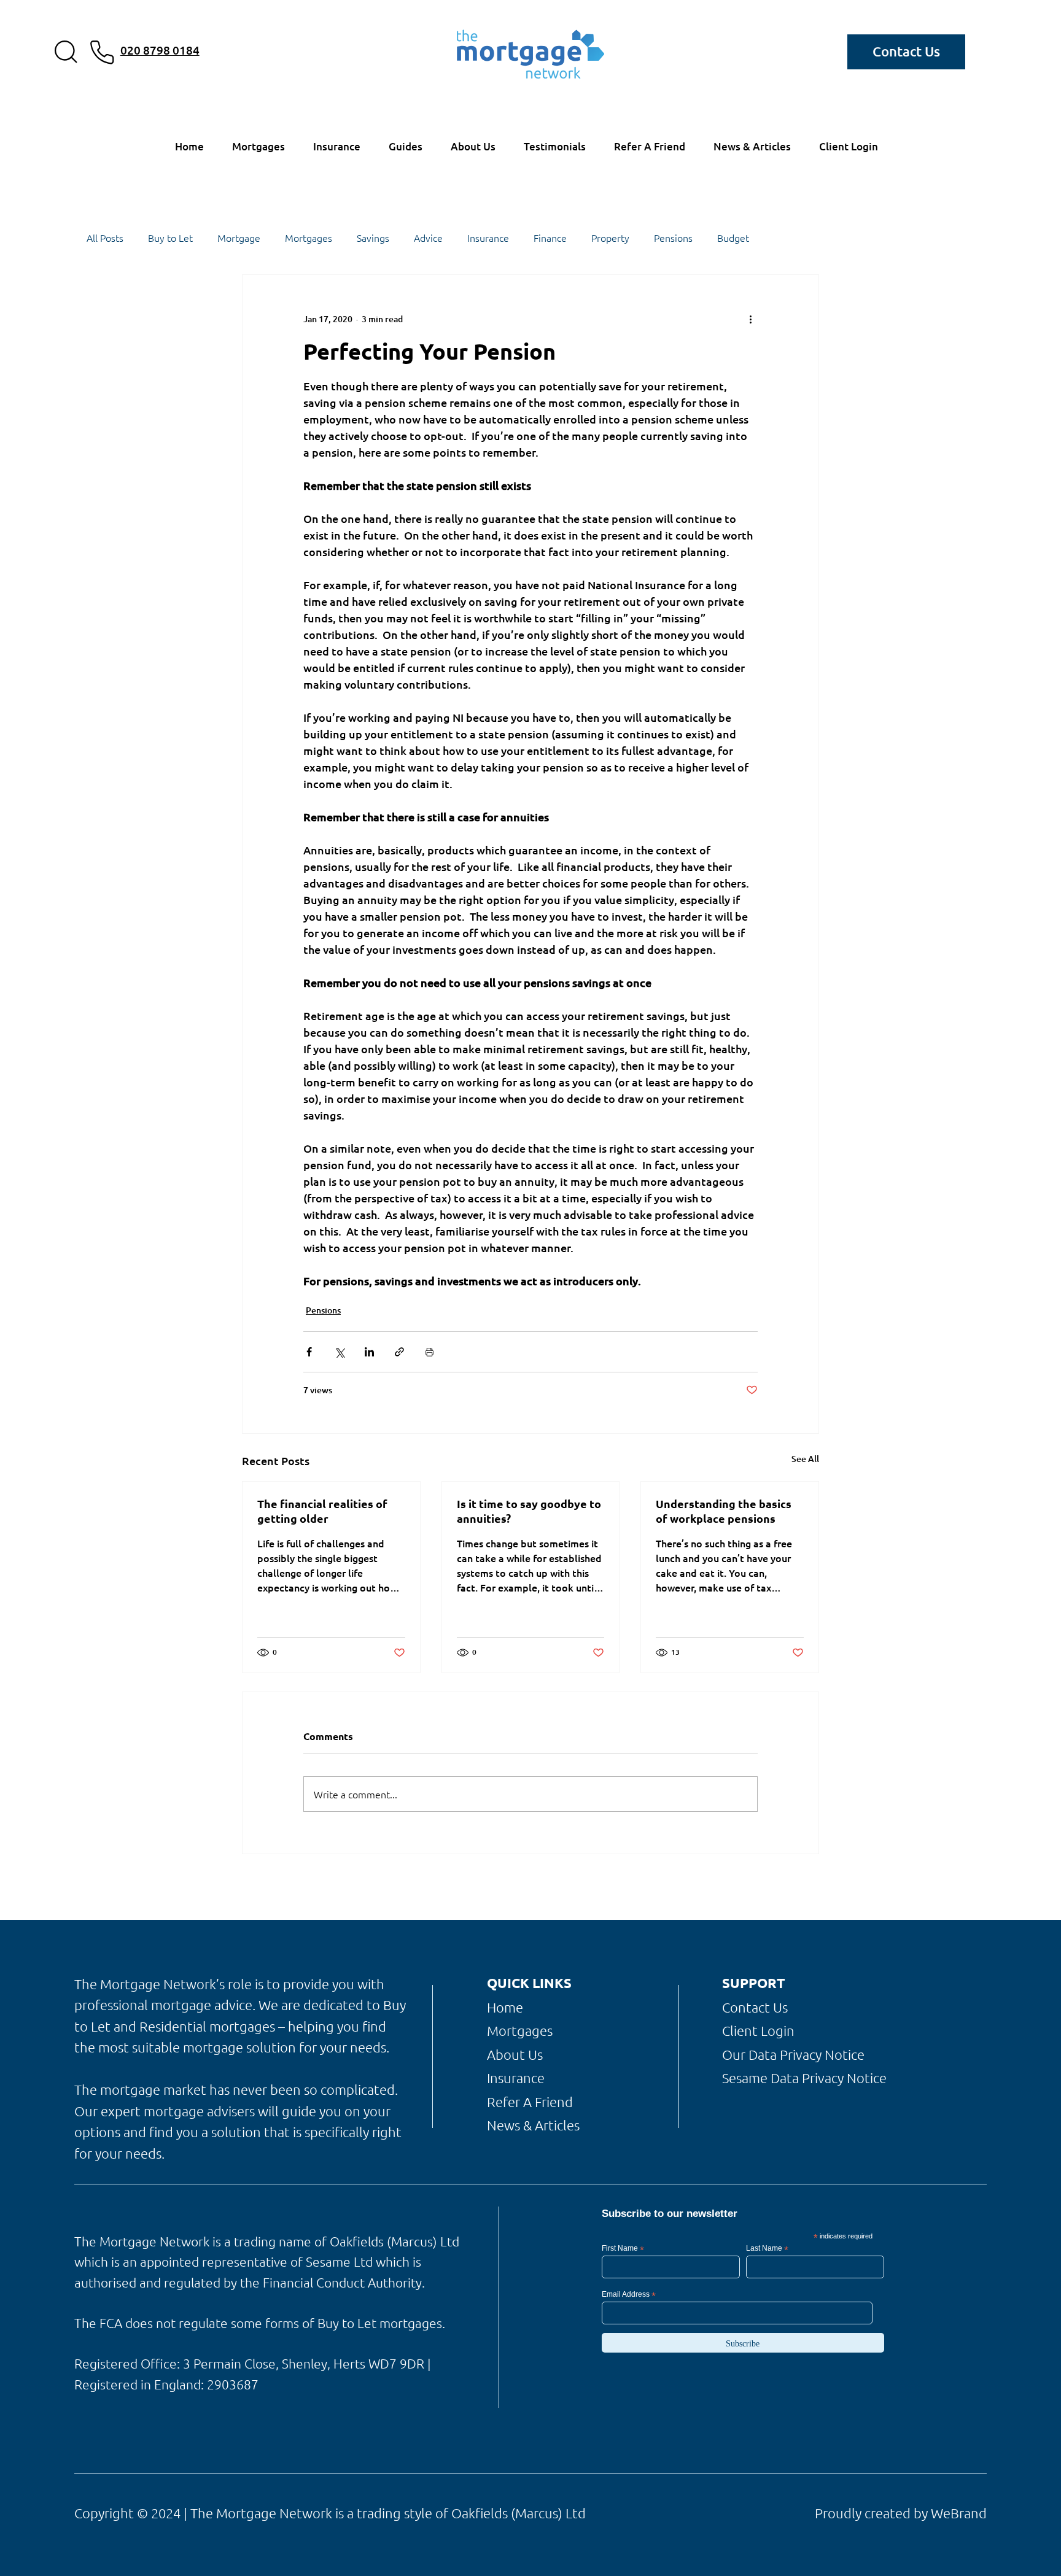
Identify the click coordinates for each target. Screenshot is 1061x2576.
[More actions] (750, 319)
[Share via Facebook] (309, 1352)
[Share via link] (399, 1352)
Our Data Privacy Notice (793, 2054)
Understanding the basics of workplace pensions (724, 1511)
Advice (428, 238)
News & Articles (533, 2125)
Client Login (758, 2030)
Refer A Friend (530, 2102)
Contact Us (755, 2007)
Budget (733, 238)
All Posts (105, 238)
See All (805, 1459)
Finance (550, 238)
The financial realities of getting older (322, 1511)
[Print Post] (429, 1352)
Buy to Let (170, 238)
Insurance (488, 238)
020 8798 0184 (160, 50)
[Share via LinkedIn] (369, 1352)
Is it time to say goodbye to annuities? (529, 1511)
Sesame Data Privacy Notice (804, 2078)
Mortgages (309, 238)
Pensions (673, 238)
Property (610, 238)
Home (505, 2007)
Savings (373, 238)
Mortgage (239, 238)
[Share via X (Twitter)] (339, 1352)
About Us (515, 2054)
